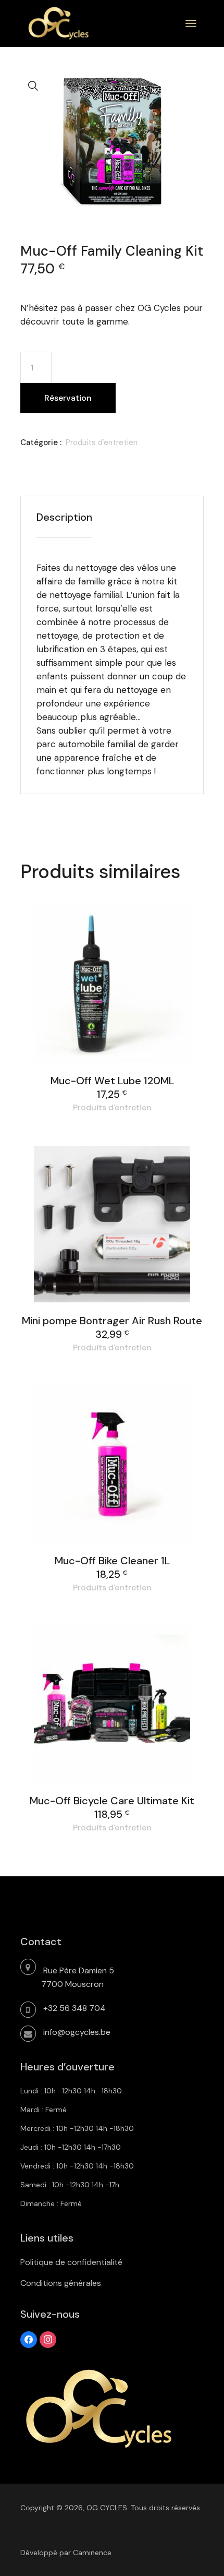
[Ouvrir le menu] (191, 23)
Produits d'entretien (102, 442)
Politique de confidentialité (71, 2262)
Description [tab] (64, 517)
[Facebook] (29, 2339)
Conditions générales (61, 2283)
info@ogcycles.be (77, 2032)
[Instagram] (48, 2339)
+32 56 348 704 (74, 2008)
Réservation (68, 398)
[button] (33, 86)
